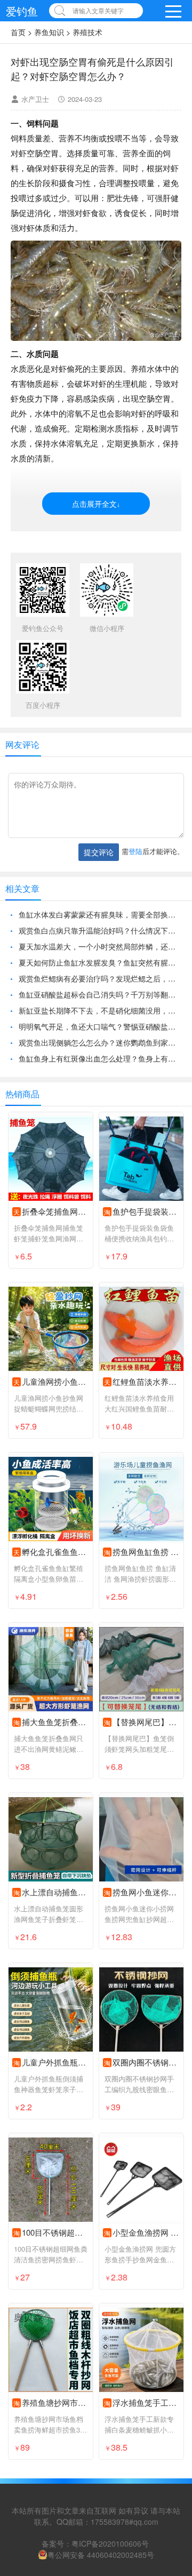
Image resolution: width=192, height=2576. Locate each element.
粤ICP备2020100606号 (110, 2543)
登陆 (135, 851)
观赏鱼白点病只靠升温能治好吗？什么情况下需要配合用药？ (100, 930)
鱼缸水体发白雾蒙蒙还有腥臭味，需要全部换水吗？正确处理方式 (100, 914)
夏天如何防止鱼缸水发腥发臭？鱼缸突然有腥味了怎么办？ (100, 962)
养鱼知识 (49, 32)
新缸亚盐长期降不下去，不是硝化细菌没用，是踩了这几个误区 (100, 1010)
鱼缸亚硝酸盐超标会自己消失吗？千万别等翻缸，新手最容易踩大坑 (100, 994)
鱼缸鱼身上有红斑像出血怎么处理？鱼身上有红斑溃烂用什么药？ (100, 1058)
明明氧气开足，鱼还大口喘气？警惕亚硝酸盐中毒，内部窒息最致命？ (100, 1026)
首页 (18, 32)
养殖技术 (87, 32)
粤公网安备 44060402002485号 (101, 2555)
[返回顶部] (170, 2307)
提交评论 (99, 852)
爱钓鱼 (22, 11)
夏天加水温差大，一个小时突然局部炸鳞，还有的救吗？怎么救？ (100, 946)
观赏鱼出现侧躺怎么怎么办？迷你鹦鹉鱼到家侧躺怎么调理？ (100, 1042)
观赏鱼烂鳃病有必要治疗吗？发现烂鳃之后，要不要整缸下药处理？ (100, 978)
